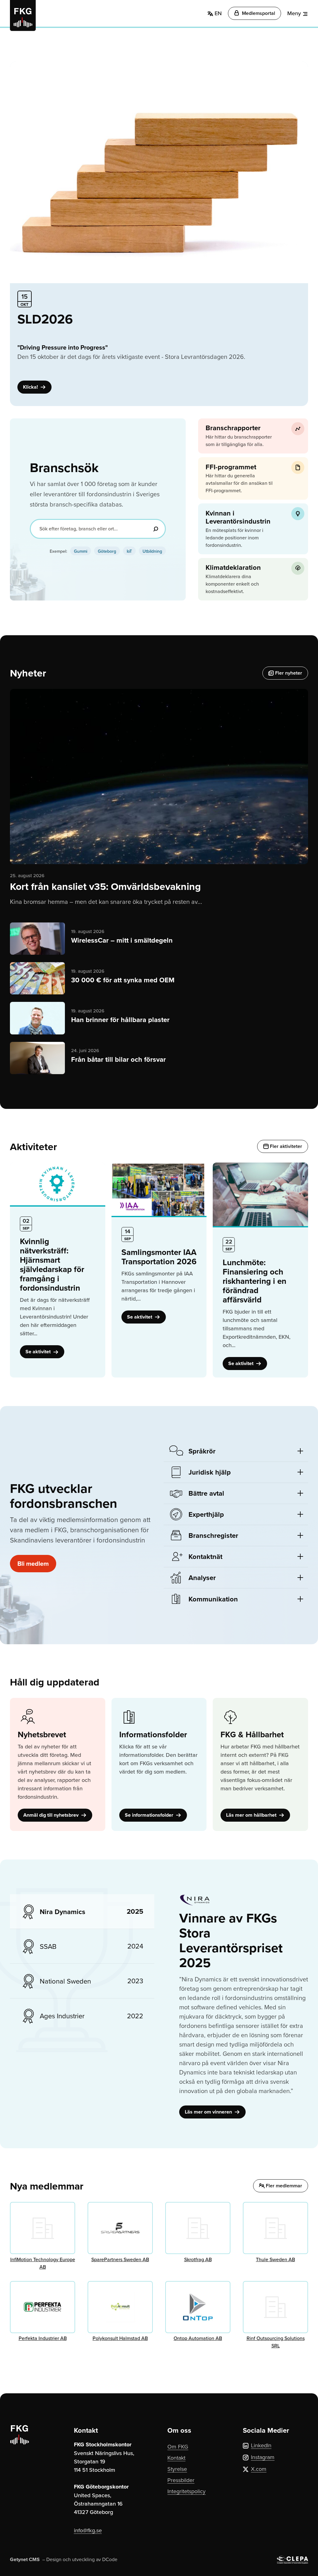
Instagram (263, 2457)
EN (217, 13)
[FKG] (23, 16)
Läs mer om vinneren (209, 2112)
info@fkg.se (88, 2530)
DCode (110, 2559)
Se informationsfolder (150, 1815)
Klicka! (31, 387)
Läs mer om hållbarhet (252, 1815)
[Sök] (156, 529)
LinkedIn (261, 2445)
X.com (259, 2469)
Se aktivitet (39, 1352)
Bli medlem (33, 1563)
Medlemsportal (258, 13)
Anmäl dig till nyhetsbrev (52, 1815)
